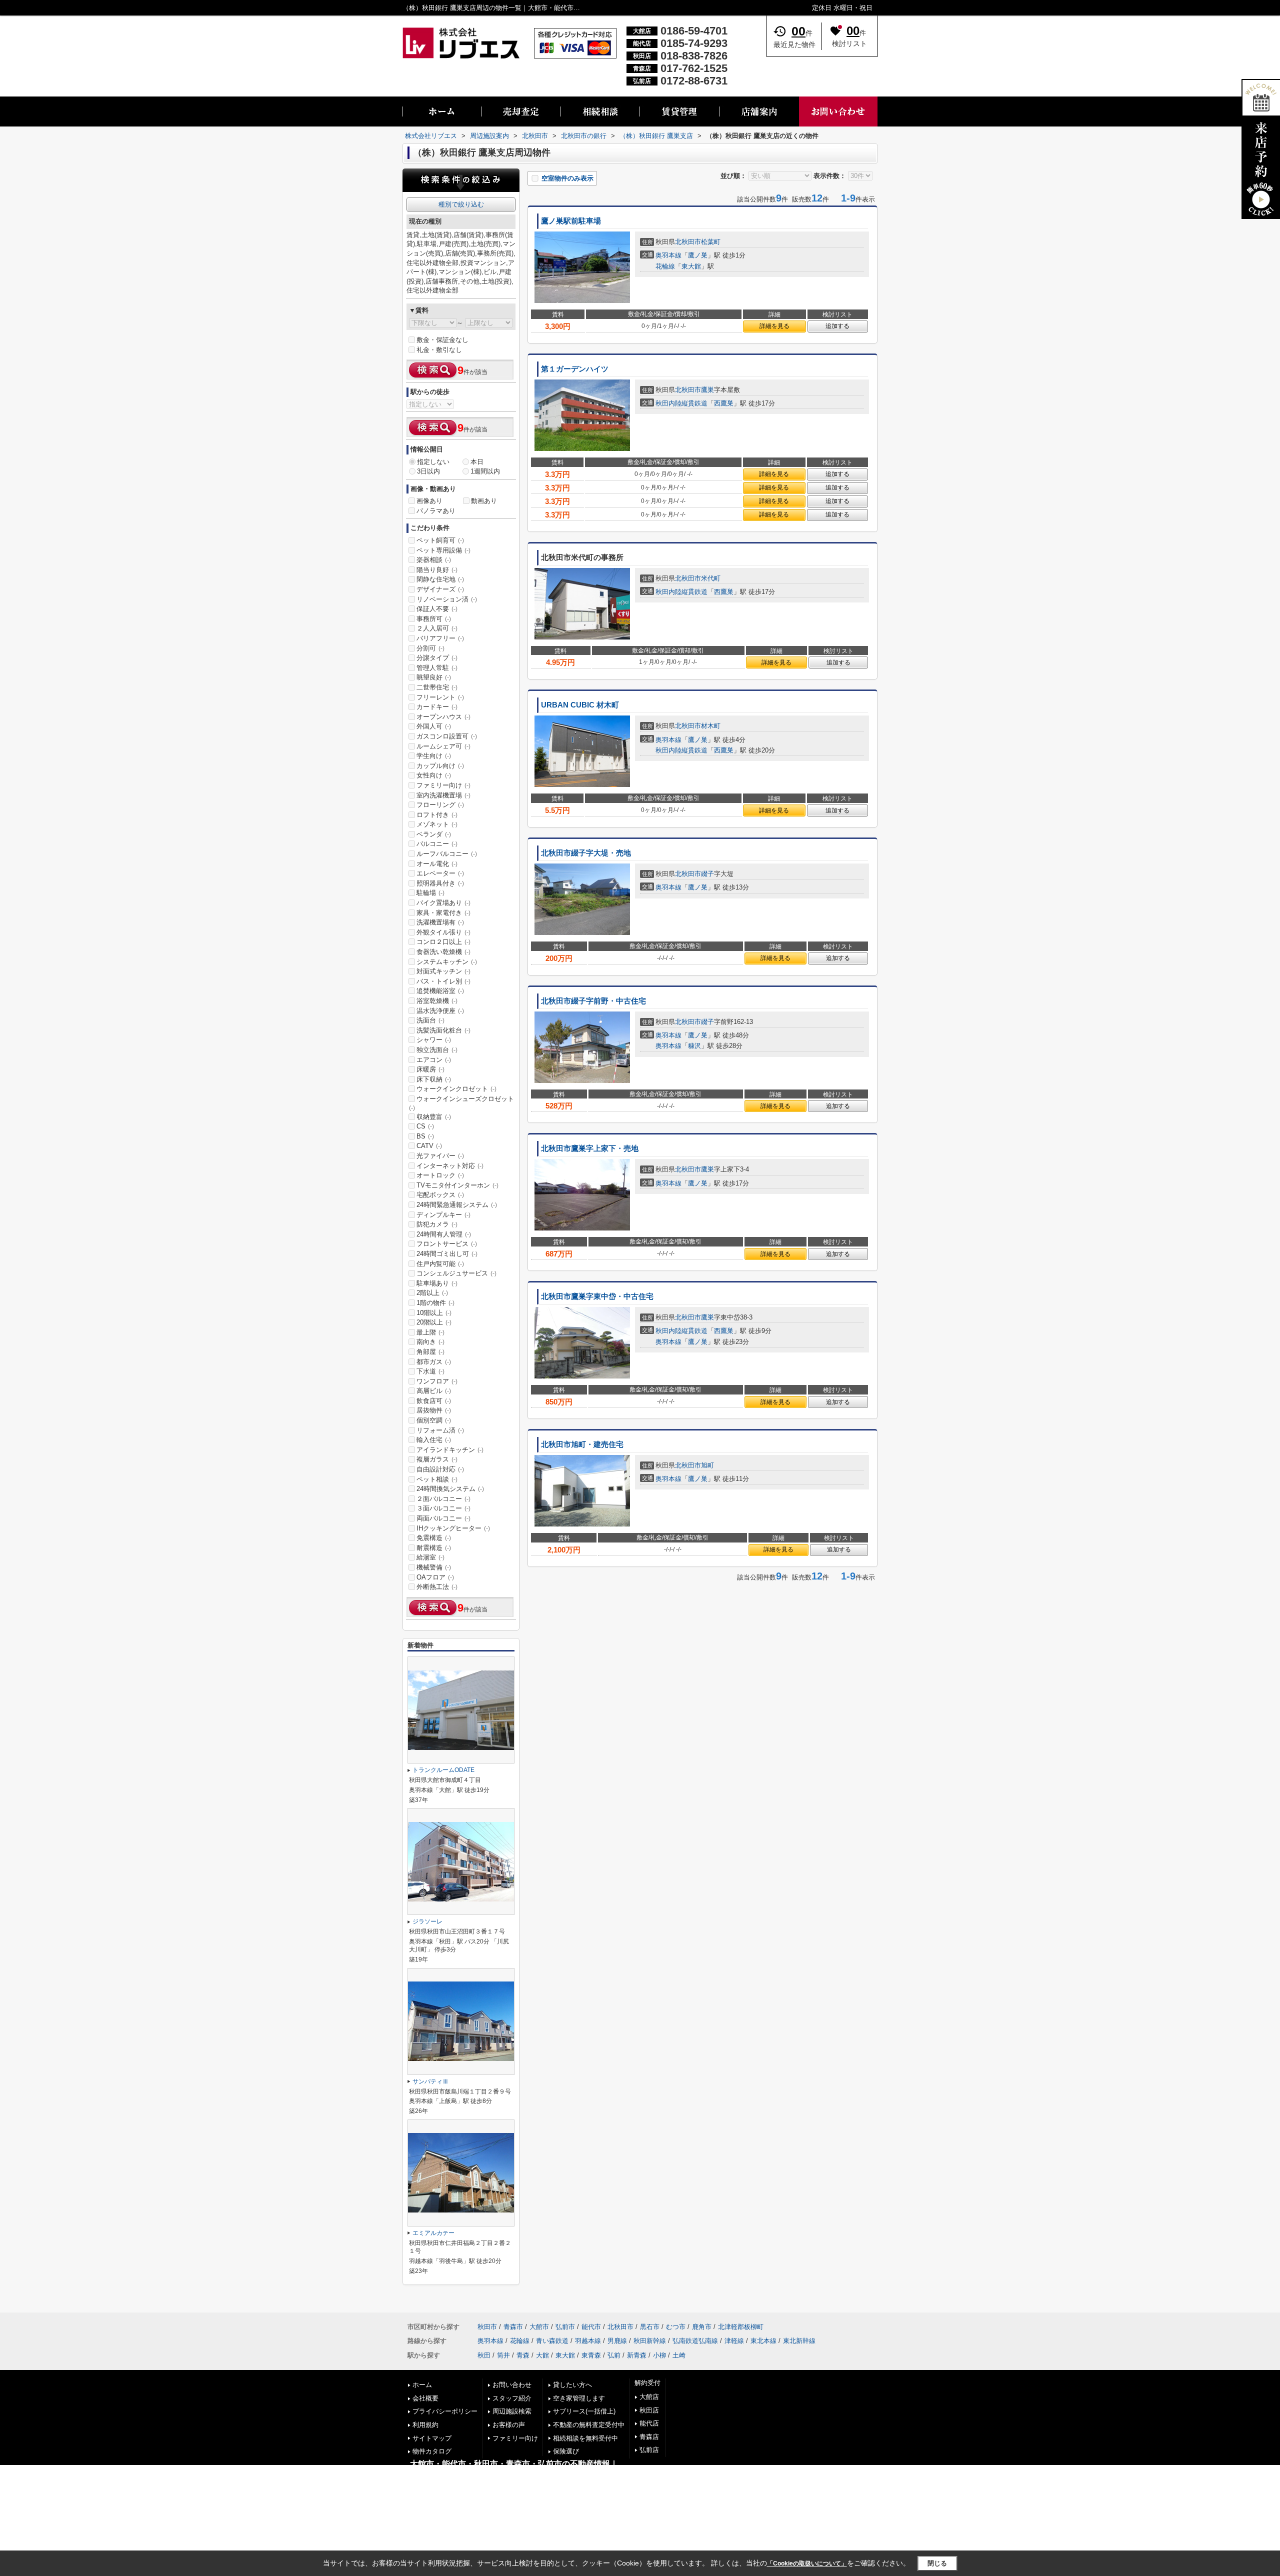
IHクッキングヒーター (453, 1528)
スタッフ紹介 (512, 2398)
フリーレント (440, 697)
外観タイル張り (443, 932)
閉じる (937, 2563)
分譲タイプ (437, 658)
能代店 (649, 2423)
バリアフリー (440, 638)
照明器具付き (440, 883)
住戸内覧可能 (440, 1264)
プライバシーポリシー (445, 2411)
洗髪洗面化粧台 (443, 1030)
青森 (523, 2355)
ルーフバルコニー (447, 854)
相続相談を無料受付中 (585, 2438)
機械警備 (434, 1567)
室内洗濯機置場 (443, 795)
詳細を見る (774, 326)
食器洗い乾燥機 (443, 952)
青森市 (513, 2327)
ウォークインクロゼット (456, 1089)
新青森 (637, 2355)
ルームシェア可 (443, 746)
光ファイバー (440, 1156)
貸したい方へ (572, 2385)
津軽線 (734, 2341)
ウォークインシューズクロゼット (461, 1103)
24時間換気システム (450, 1489)
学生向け (434, 756)
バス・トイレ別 (443, 981)
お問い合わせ (512, 2385)
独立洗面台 (437, 1050)
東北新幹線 (799, 2341)
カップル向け (440, 766)
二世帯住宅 (437, 687)
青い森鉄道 (552, 2341)
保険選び (566, 2451)
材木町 (711, 726)
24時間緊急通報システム (457, 1205)
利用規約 (425, 2425)
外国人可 (434, 726)
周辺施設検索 (512, 2411)
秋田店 (649, 2410)
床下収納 (434, 1079)
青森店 (649, 2437)
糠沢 (694, 1046)
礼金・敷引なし (439, 350)
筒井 (503, 2355)
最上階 (430, 1332)
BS (425, 1136)
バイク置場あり (443, 903)
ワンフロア (437, 1381)
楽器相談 (434, 560)
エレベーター (440, 873)
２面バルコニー (443, 1499)
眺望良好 (434, 677)
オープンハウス (443, 717)
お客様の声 (509, 2425)
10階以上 (434, 1313)
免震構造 (434, 1538)
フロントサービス (447, 1244)
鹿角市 (702, 2327)
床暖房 (430, 1069)
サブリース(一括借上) (584, 2411)
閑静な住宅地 (440, 579)
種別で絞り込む (461, 204)
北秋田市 (688, 242)
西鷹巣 (724, 403)
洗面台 (430, 1020)
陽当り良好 (437, 570)
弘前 (614, 2355)
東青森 (591, 2355)
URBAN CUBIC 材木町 (580, 705)
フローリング (440, 805)
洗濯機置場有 (440, 922)
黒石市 (650, 2327)
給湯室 (430, 1557)
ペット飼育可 (440, 540)
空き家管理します (579, 2398)
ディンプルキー (443, 1215)
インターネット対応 (450, 1166)
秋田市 (487, 2327)
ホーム (422, 2385)
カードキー (437, 707)
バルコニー (437, 844)
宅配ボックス (440, 1195)
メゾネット (437, 824)
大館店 (649, 2397)
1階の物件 (435, 1303)
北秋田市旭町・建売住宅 (582, 1444)
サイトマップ (432, 2438)
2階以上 (432, 1293)
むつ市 (676, 2327)
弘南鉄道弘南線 (695, 2341)
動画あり (484, 501)
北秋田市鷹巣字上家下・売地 (590, 1148)
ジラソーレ (427, 1921)
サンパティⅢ (430, 2081)
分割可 (430, 648)
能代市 (591, 2327)
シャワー (434, 1040)
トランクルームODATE (443, 1770)
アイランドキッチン (450, 1450)
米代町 (711, 578)
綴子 (707, 874)
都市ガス (434, 1362)
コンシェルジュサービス (456, 1273)
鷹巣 (707, 390)
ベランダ (434, 834)
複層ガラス (437, 1459)
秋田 (484, 2355)
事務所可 (434, 619)
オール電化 (437, 864)
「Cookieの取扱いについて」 (807, 2563)
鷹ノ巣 (698, 255)
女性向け (434, 775)
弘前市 (565, 2327)
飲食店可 (434, 1401)
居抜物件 (434, 1410)
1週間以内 (485, 471)
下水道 (430, 1371)
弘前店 (649, 2450)
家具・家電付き (443, 913)
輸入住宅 (434, 1440)
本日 (477, 462)
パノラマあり (436, 511)
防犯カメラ (437, 1224)
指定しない (433, 462)
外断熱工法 (437, 1587)
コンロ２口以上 (443, 942)
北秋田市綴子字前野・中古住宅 (593, 1001)
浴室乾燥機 (437, 1001)
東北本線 (763, 2341)
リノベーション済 (447, 599)
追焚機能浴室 (440, 991)
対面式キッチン (443, 971)
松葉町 (711, 242)
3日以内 (428, 471)
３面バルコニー (443, 1508)
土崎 (679, 2355)
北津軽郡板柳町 (741, 2327)
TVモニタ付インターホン (457, 1185)
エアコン (434, 1060)
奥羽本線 (668, 255)
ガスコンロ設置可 (447, 736)
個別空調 (434, 1420)
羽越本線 (588, 2341)
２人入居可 (437, 628)
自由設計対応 (440, 1469)
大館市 (539, 2327)
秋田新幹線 (650, 2341)
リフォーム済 (440, 1430)
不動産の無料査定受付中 (589, 2425)
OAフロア (435, 1577)
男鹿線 (617, 2341)
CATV (429, 1146)
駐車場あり (437, 1283)
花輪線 (665, 266)
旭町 (707, 1465)
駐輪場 (430, 893)
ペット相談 (437, 1479)
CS (425, 1126)
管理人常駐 (437, 668)
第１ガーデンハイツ (575, 369)
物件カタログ (432, 2451)
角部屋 (430, 1352)
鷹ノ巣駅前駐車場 (571, 221)
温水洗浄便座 (440, 1011)
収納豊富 (434, 1117)
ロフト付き (437, 815)
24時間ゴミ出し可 (447, 1254)
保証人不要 (437, 609)
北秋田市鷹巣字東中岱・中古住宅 (597, 1296)
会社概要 (425, 2398)
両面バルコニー (443, 1518)
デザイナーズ (440, 589)
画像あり (429, 501)
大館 (542, 2355)
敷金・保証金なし (442, 340)
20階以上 (434, 1322)
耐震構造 (434, 1548)
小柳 (659, 2355)
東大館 (691, 266)
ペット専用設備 (443, 550)
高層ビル (434, 1391)
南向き (430, 1342)
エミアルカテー (433, 2233)
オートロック (440, 1175)
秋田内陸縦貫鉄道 (681, 403)
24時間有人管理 (444, 1234)
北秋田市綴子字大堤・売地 (586, 853)
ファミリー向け (443, 785)
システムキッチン (447, 962)
